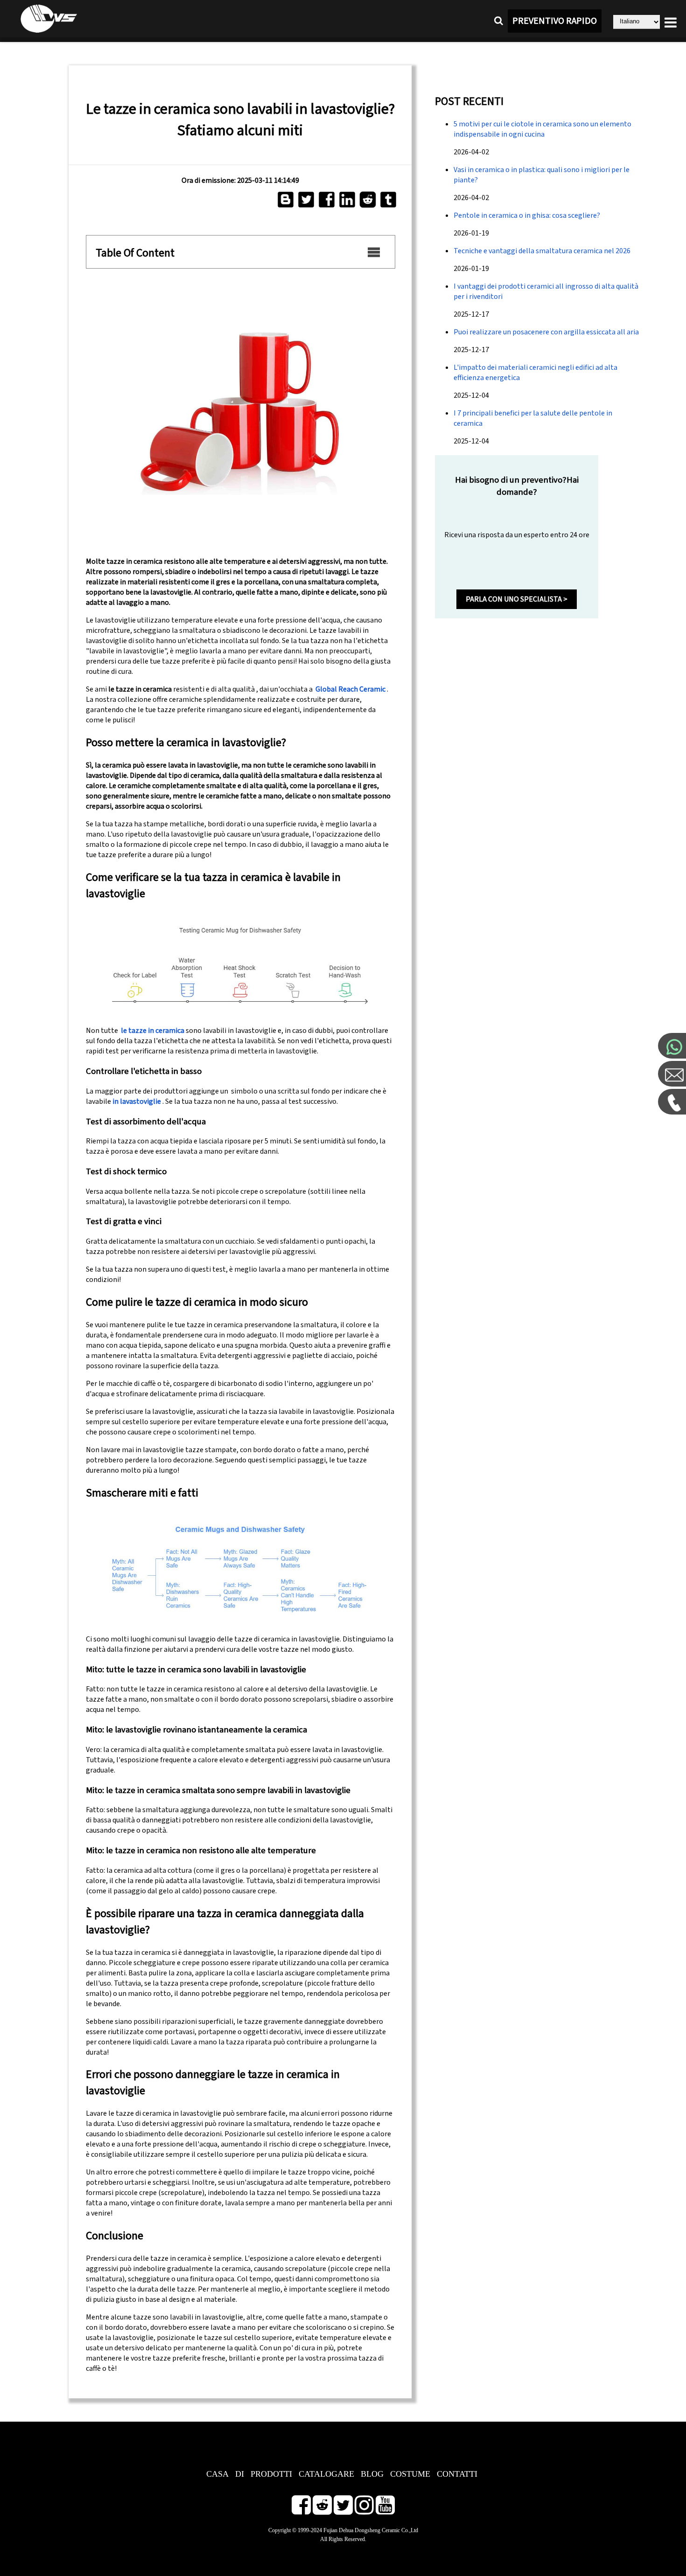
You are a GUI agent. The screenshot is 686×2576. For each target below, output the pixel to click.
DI (240, 2474)
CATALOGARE (326, 2474)
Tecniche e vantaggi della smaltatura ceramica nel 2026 (542, 251)
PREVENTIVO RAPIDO (555, 21)
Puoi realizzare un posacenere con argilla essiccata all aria (546, 332)
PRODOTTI (271, 2474)
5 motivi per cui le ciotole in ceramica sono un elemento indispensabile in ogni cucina (542, 129)
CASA (217, 2474)
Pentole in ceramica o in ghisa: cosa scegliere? (527, 215)
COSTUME (410, 2474)
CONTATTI (457, 2474)
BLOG (372, 2474)
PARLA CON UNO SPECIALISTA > (517, 599)
